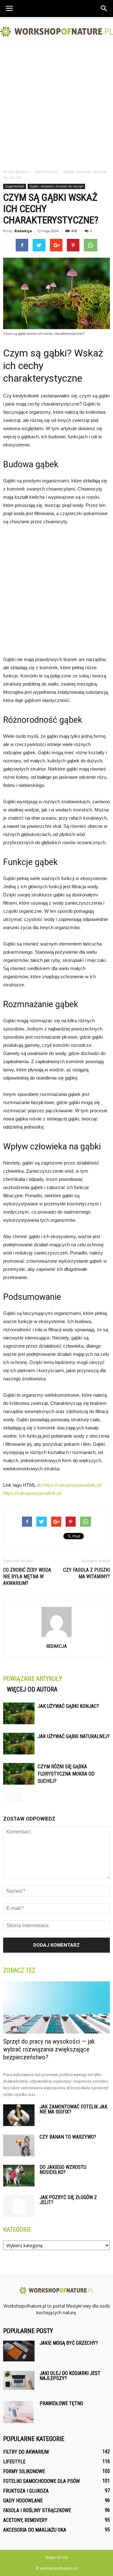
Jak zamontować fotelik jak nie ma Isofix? (73, 2109)
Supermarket (15, 186)
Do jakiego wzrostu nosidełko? (63, 2170)
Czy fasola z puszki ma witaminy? (86, 1573)
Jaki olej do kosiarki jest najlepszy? (70, 2376)
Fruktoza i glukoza (26, 2491)
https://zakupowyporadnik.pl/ (32, 1493)
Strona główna (16, 172)
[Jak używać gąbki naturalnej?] (19, 1744)
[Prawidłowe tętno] (18, 2412)
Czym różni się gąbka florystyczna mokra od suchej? (66, 1774)
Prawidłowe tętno (61, 2403)
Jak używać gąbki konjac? (68, 1706)
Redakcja (23, 231)
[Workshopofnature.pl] (56, 32)
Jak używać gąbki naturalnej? (74, 1736)
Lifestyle (14, 2462)
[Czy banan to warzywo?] (19, 2145)
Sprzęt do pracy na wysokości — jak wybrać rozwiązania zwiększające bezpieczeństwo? (49, 2049)
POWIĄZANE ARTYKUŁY (33, 1679)
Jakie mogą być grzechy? (69, 2343)
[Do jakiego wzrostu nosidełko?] (19, 2176)
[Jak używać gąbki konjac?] (19, 1713)
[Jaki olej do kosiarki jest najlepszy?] (19, 2380)
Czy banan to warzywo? (68, 2137)
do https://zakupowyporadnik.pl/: (70, 1485)
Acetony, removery (25, 2520)
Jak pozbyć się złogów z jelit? (68, 2200)
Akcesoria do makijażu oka (35, 2530)
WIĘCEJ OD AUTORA (32, 1689)
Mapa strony (57, 2557)
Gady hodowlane (23, 2501)
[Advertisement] (56, 105)
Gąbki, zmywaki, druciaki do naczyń (56, 186)
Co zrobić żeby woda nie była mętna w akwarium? (27, 1577)
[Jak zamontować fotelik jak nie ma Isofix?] (19, 2115)
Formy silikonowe (24, 2471)
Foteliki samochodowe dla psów (41, 2481)
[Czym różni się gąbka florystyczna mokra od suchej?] (19, 1774)
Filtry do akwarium (26, 2452)
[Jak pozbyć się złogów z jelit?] (19, 2206)
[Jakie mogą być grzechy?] (19, 2351)
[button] (104, 8)
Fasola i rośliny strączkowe (37, 2510)
